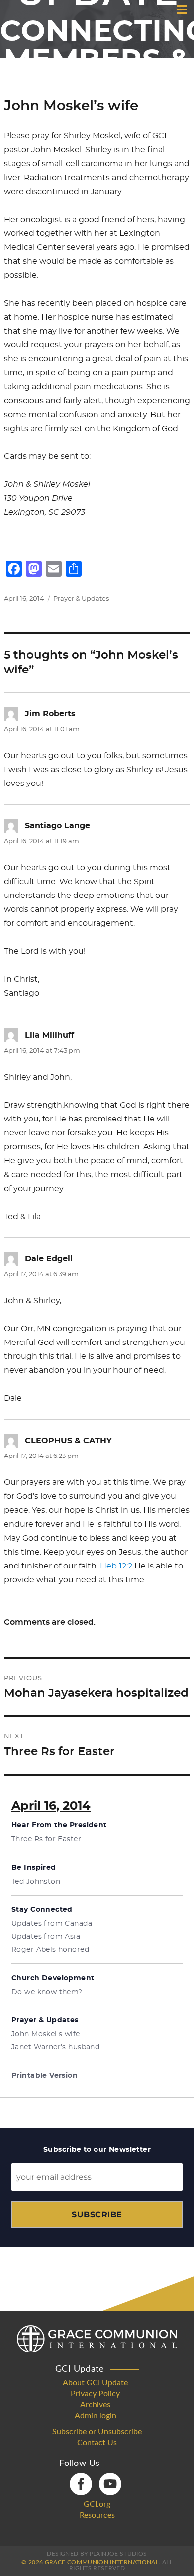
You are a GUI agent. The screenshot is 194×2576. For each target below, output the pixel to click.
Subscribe (97, 2214)
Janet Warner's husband (55, 2047)
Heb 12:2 (116, 1566)
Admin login (96, 2416)
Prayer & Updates (81, 599)
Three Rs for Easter (46, 1839)
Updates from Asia (46, 1937)
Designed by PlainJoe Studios (97, 2554)
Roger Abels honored (50, 1950)
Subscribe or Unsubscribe (97, 2432)
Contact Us (97, 2443)
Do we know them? (47, 1992)
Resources (97, 2515)
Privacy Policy (95, 2394)
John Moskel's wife (46, 2034)
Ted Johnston (36, 1882)
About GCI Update (95, 2383)
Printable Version (45, 2076)
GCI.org (97, 2504)
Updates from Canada (52, 1924)
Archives (95, 2405)
